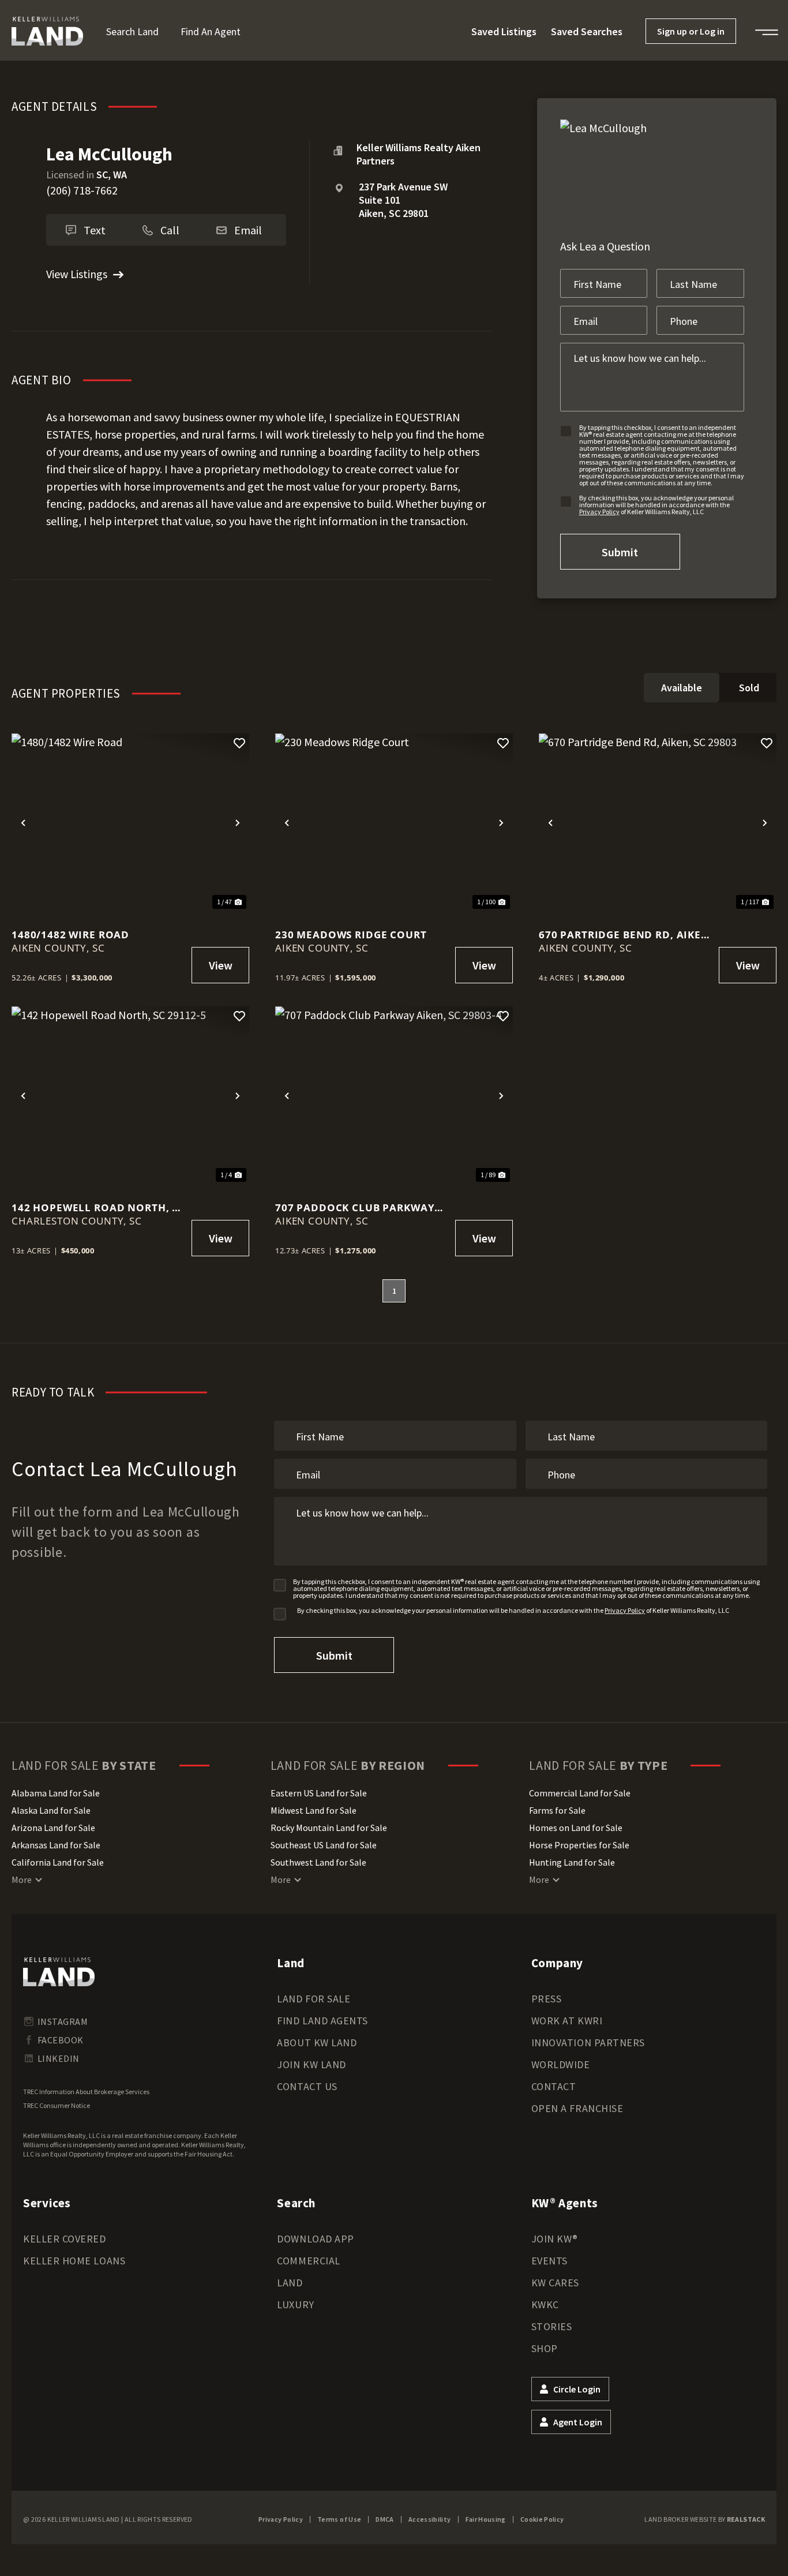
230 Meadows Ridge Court (351, 935)
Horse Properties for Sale (579, 1845)
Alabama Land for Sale (56, 1793)
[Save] (239, 743)
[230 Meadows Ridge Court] (394, 823)
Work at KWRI (567, 2021)
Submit (620, 552)
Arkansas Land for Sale (56, 1845)
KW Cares (555, 2283)
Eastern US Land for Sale (319, 1793)
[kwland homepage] (59, 1972)
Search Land (132, 31)
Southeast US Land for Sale (324, 1845)
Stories (552, 2326)
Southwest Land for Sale (318, 1862)
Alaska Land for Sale (51, 1810)
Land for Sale (314, 1999)
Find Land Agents (322, 2021)
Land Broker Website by (705, 2519)
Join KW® (555, 2239)
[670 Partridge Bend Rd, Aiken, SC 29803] (658, 823)
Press (547, 1999)
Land (290, 2283)
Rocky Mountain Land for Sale (329, 1828)
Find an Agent (211, 31)
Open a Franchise (577, 2108)
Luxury (295, 2304)
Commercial (308, 2261)
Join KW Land (311, 2064)
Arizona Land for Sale (53, 1828)
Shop (545, 2348)
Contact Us (307, 2086)
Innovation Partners (588, 2043)
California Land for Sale (58, 1862)
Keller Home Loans (74, 2261)
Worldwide (561, 2064)
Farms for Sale (557, 1810)
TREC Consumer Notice (57, 2105)
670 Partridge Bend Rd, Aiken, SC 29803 (626, 935)
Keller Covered (65, 2239)
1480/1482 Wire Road (70, 935)
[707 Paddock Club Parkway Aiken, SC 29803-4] (394, 1096)
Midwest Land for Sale (314, 1810)
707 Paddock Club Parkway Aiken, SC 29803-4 (355, 1207)
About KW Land (317, 2043)
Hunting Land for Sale (572, 1862)
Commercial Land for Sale (580, 1793)
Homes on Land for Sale (576, 1828)
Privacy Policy (599, 512)
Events (549, 2261)
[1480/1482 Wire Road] (130, 823)
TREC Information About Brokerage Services (86, 2092)
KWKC (545, 2304)
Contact (554, 2086)
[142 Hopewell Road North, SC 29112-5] (130, 1096)
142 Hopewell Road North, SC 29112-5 (98, 1207)
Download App (315, 2239)
